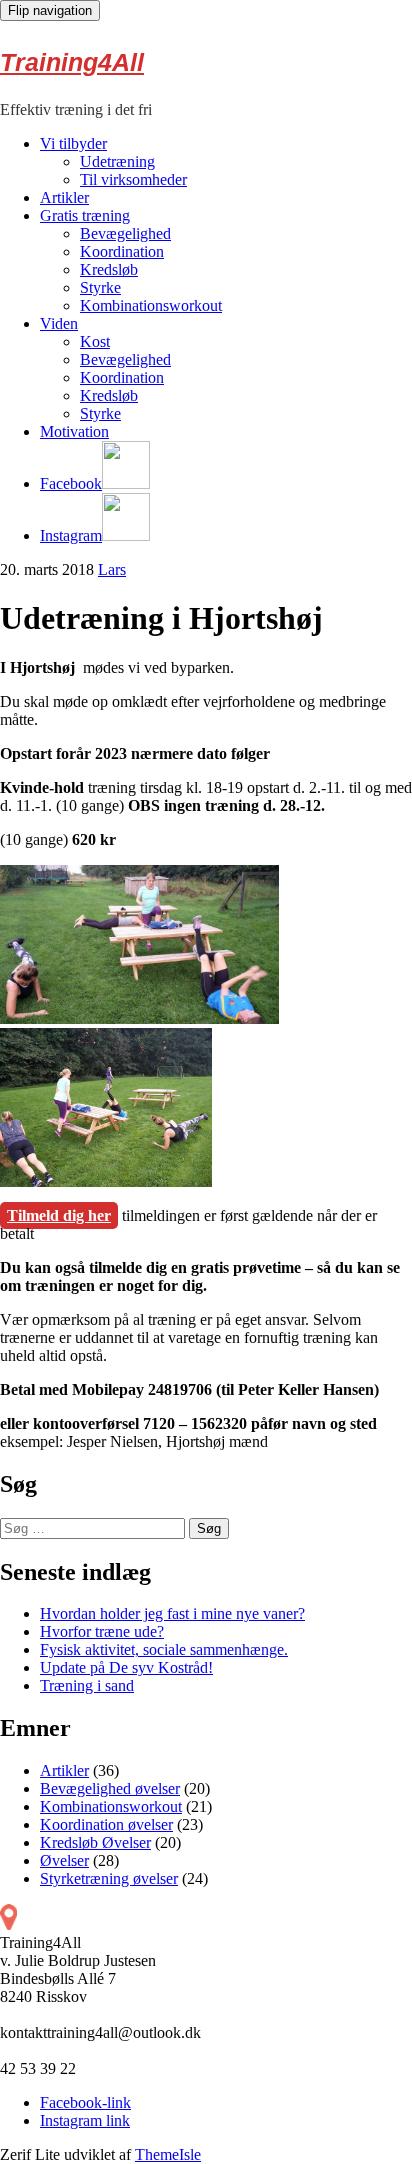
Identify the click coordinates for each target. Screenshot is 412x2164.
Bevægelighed (125, 233)
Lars (112, 569)
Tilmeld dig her (59, 1215)
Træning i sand (87, 1685)
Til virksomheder (133, 179)
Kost (95, 341)
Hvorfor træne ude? (102, 1631)
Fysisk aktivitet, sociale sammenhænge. (164, 1649)
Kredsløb (109, 269)
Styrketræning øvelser (109, 1878)
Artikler (64, 197)
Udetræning (117, 161)
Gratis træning (85, 215)
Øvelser (64, 1860)
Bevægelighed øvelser (110, 1788)
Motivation (74, 431)
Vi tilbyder (73, 143)
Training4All (72, 62)
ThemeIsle (168, 2154)
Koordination (122, 251)
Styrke (100, 287)
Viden (59, 323)
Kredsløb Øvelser (95, 1842)
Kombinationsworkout (151, 305)
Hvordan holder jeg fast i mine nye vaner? (172, 1613)
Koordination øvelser (106, 1824)
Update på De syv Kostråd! (126, 1667)
